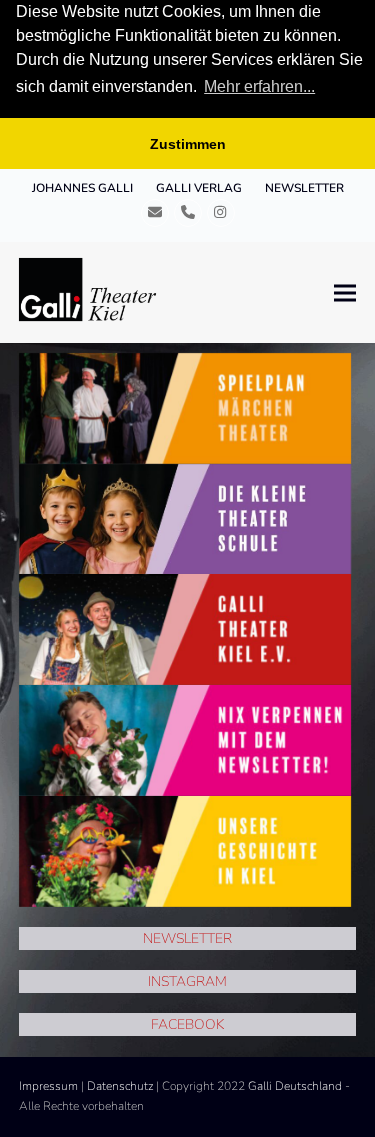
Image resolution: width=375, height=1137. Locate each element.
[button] (345, 292)
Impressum (48, 1086)
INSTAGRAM (187, 981)
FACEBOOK (187, 1024)
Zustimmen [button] (188, 144)
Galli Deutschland (295, 1086)
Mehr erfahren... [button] (259, 86)
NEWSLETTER (187, 938)
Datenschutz (120, 1086)
